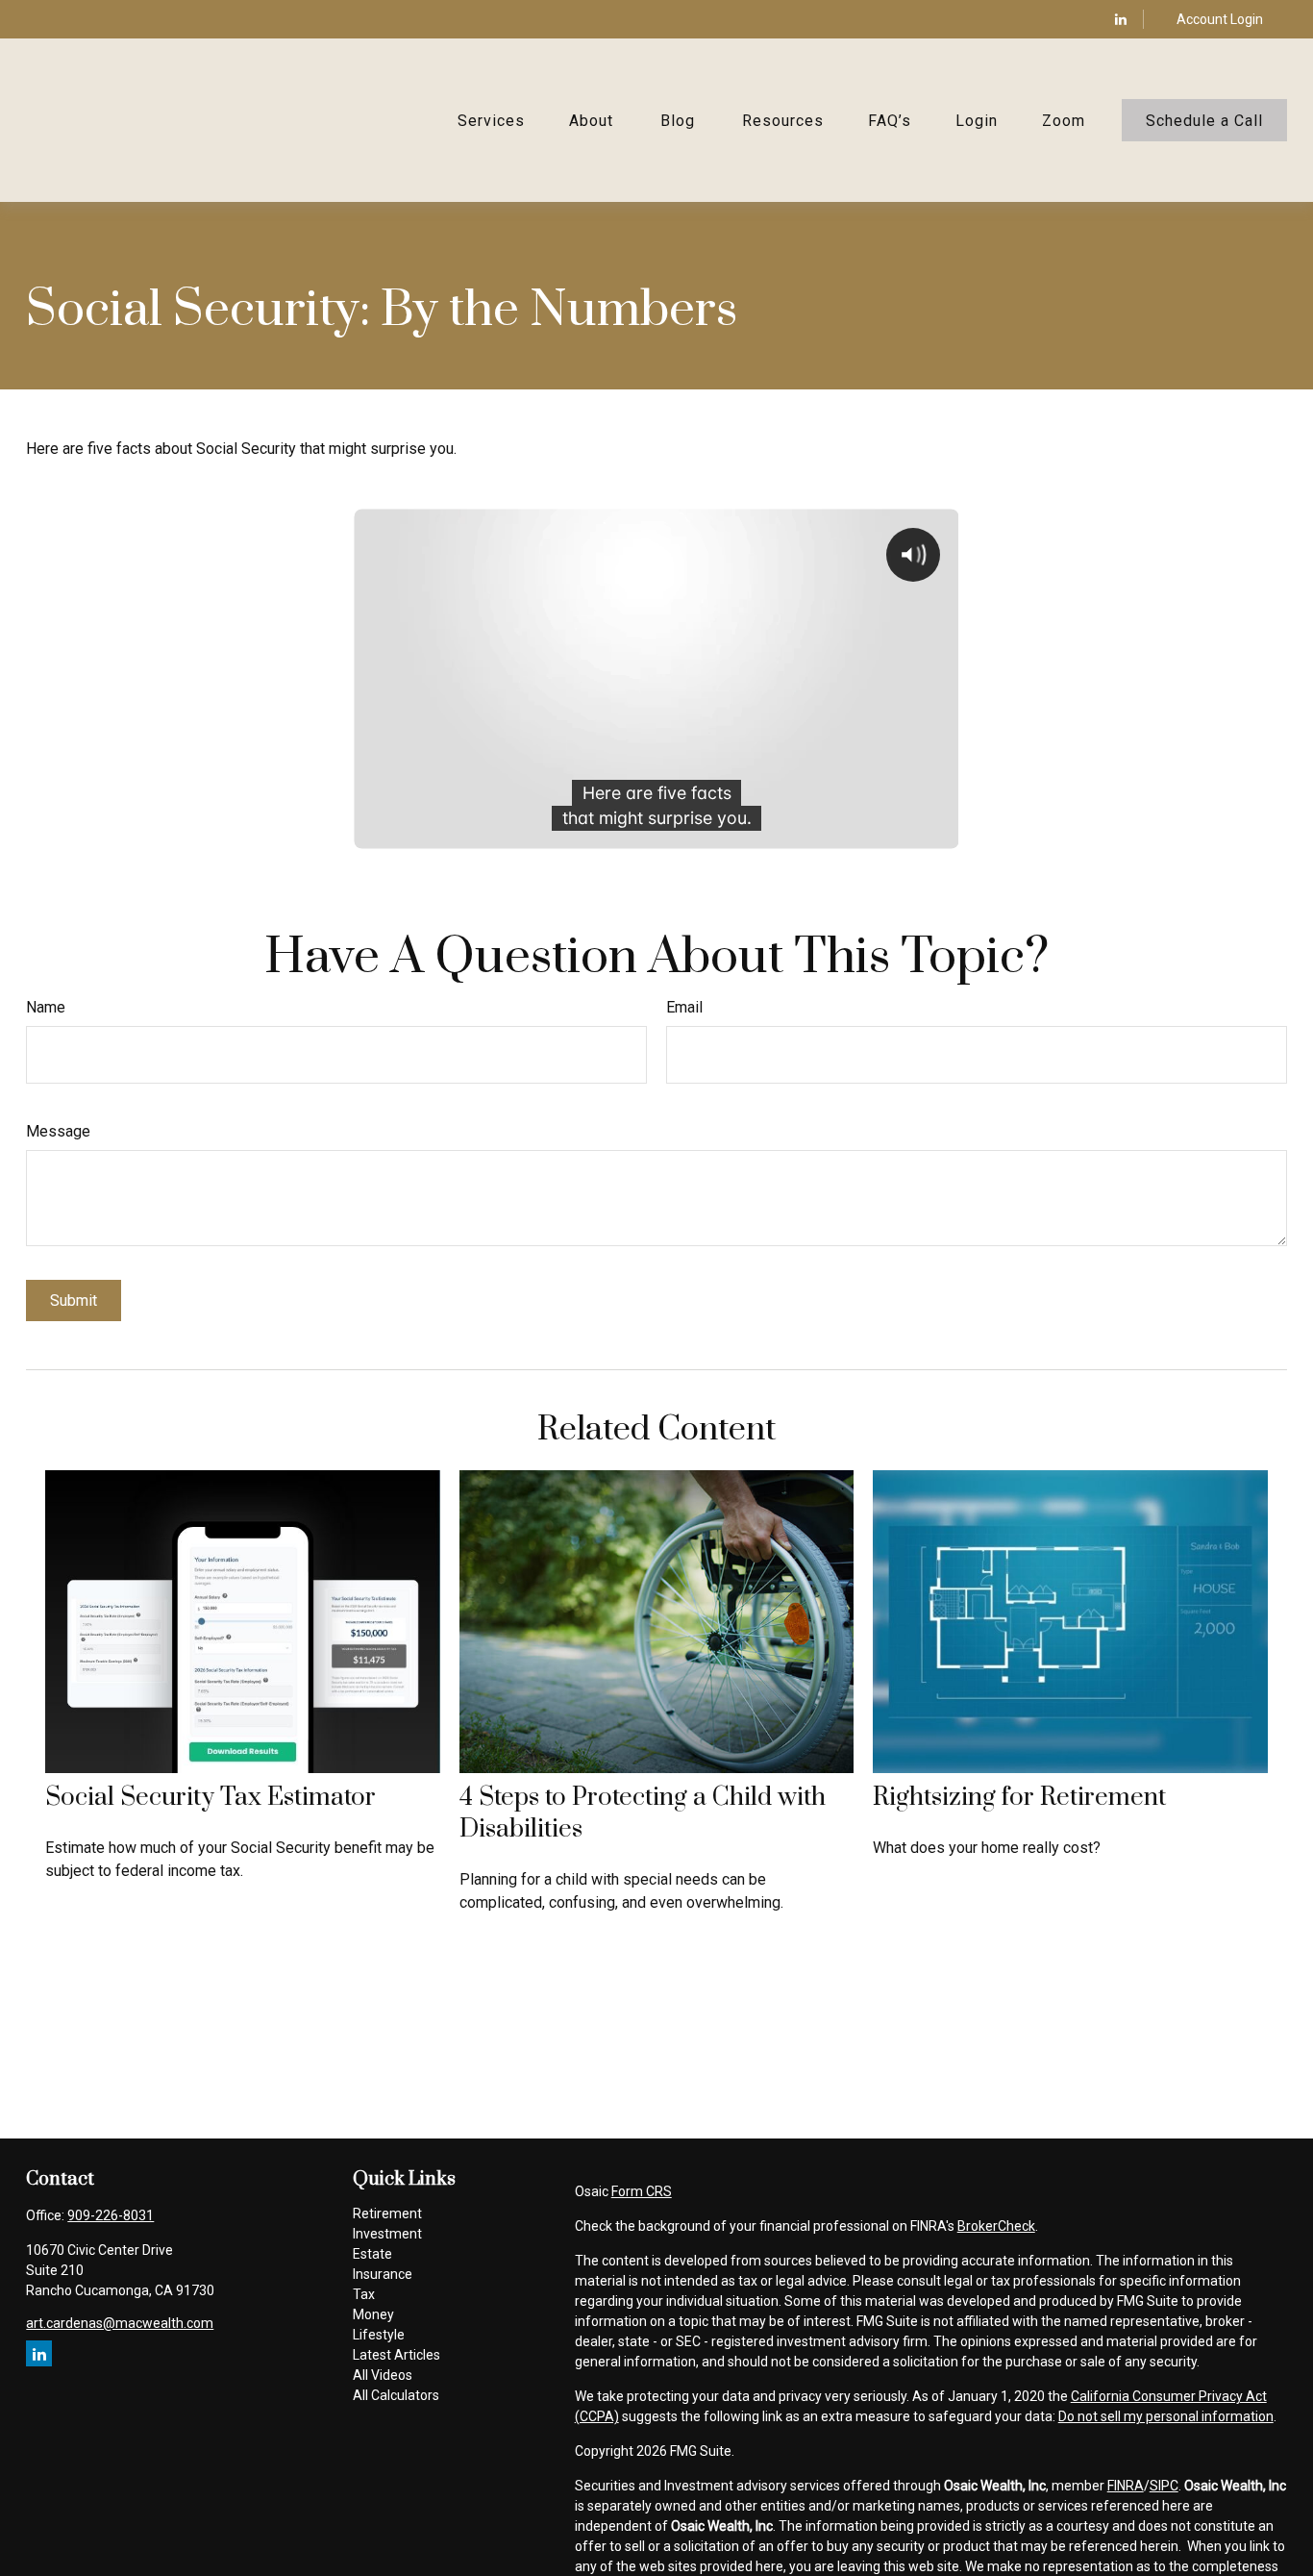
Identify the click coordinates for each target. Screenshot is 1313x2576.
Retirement (387, 2213)
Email (684, 1007)
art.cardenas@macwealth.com (120, 2323)
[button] (491, 120)
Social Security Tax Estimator (211, 1798)
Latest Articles (396, 2355)
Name (46, 1007)
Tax (364, 2294)
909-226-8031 (111, 2215)
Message (58, 1131)
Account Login (1220, 19)
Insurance (383, 2274)
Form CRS (642, 2191)
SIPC (1164, 2486)
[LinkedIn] (1121, 19)
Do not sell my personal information (1166, 2416)
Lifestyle (379, 2335)
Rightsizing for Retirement (1019, 1798)
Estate (372, 2254)
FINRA (1126, 2486)
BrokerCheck (996, 2226)
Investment (387, 2234)
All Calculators (396, 2395)
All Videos (383, 2375)
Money (373, 2314)
